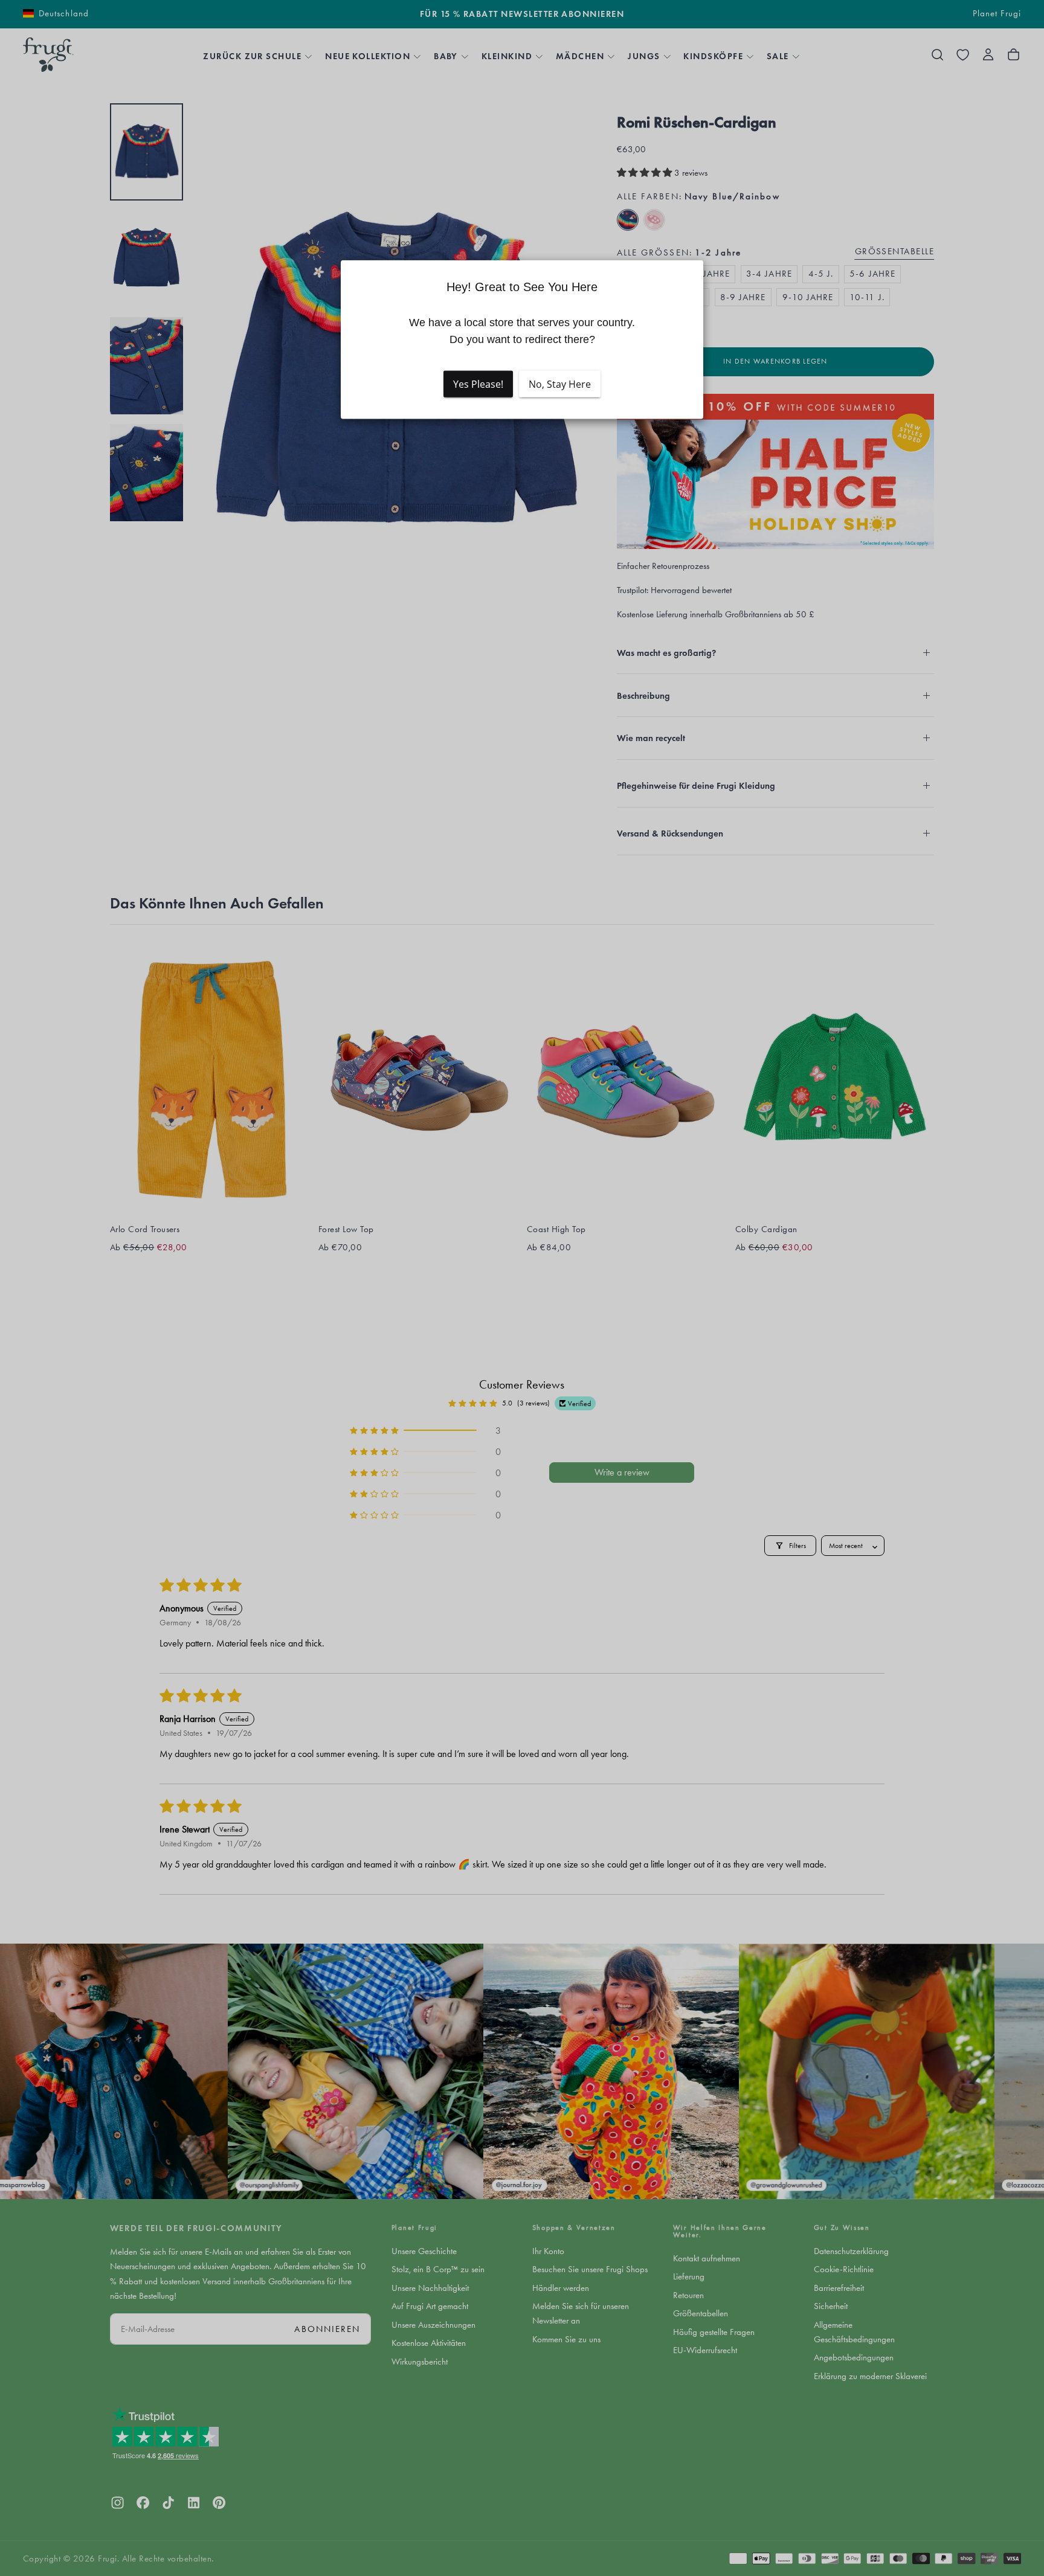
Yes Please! (478, 384)
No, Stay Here (560, 384)
